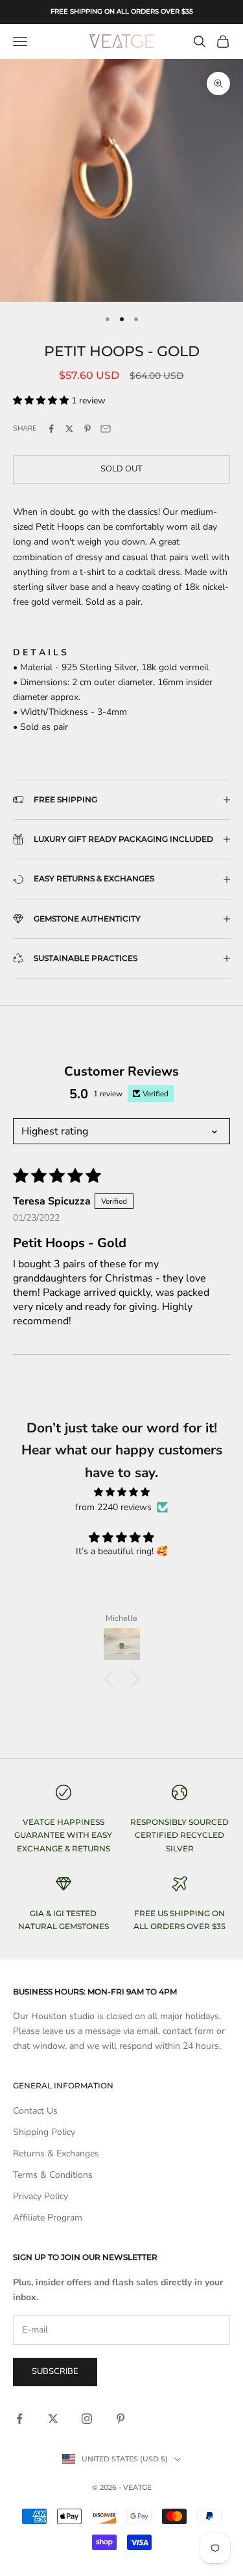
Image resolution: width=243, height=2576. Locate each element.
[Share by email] (106, 429)
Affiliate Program (48, 2218)
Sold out (121, 469)
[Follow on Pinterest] (121, 2419)
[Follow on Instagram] (87, 2419)
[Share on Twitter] (69, 429)
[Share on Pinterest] (87, 429)
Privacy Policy (40, 2196)
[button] (42, 401)
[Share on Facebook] (51, 429)
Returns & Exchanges (56, 2153)
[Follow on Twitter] (53, 2419)
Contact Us (35, 2111)
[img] (121, 1492)
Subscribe (55, 2371)
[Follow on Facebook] (19, 2419)
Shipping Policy (44, 2132)
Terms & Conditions (53, 2175)
